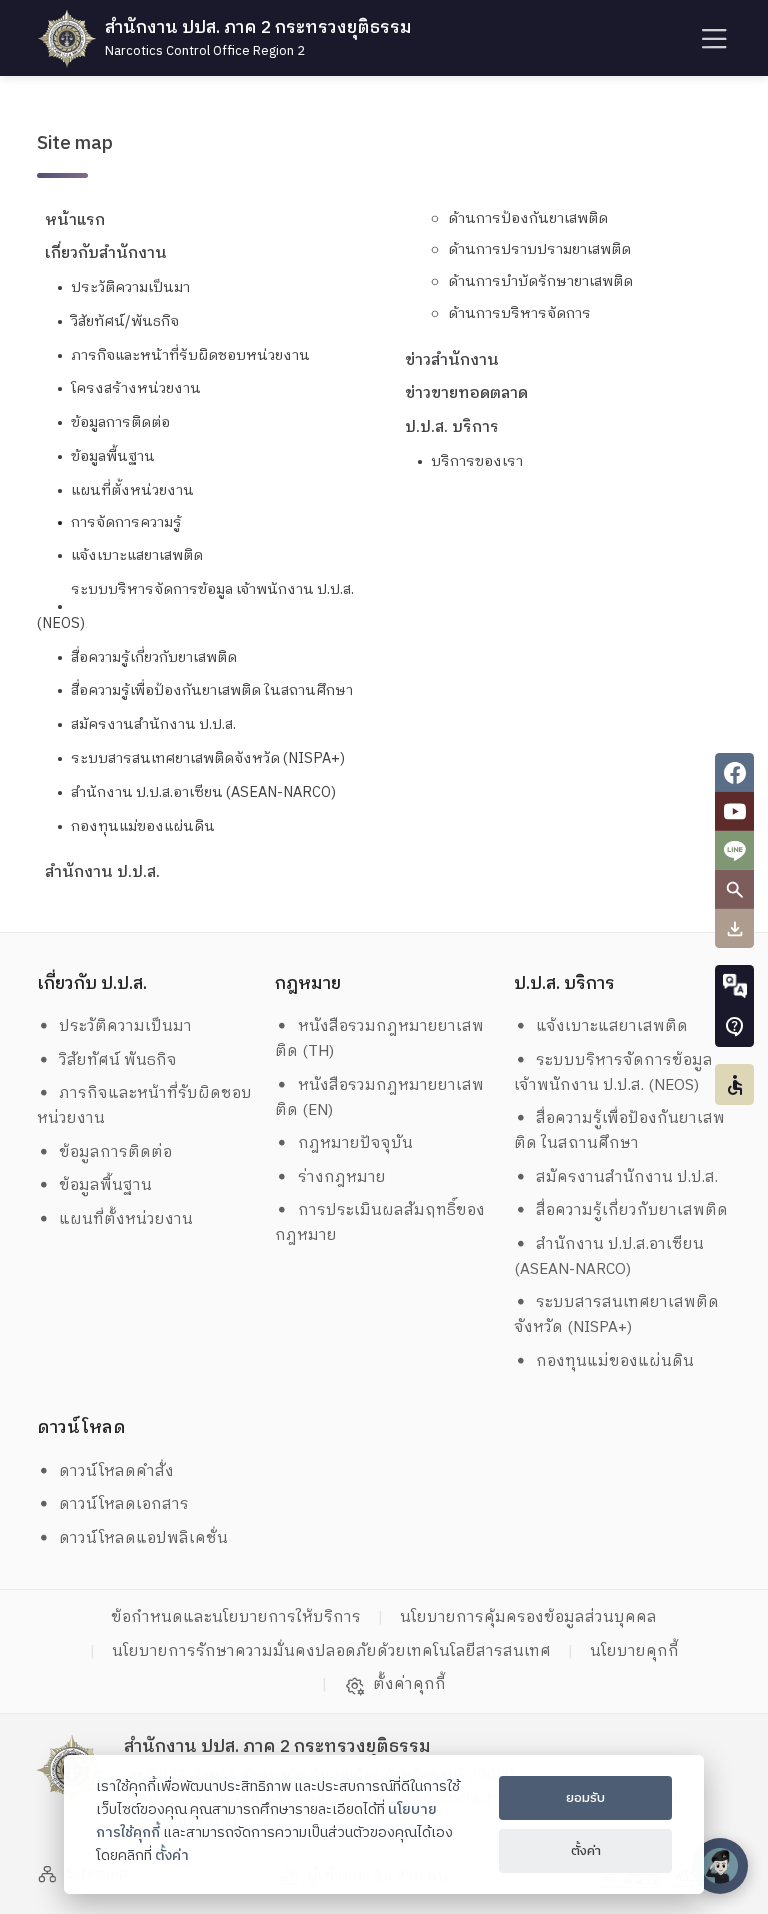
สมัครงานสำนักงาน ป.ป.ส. (153, 725)
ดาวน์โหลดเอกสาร (124, 1504)
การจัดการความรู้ (126, 523)
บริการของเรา (477, 462)
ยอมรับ (585, 1798)
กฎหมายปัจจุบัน (355, 1143)
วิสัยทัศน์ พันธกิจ (118, 1060)
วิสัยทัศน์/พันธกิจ (125, 322)
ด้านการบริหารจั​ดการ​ (519, 314)
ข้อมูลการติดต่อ (120, 423)
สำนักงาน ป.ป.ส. (102, 872)
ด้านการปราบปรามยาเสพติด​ (539, 250)
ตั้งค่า (172, 1856)
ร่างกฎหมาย (342, 1177)
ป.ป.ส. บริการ (452, 427)
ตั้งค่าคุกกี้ (409, 1685)
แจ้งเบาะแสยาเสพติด (137, 556)
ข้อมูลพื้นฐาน (113, 457)
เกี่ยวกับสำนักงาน (106, 253)
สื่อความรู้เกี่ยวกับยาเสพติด (154, 658)
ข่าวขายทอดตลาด (466, 393)
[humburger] (712, 38)
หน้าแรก (75, 220)
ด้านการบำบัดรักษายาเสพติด (540, 282)
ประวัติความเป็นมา (130, 288)
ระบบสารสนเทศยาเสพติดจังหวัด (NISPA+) (208, 759)
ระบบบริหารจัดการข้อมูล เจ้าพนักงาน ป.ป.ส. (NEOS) (616, 1073)
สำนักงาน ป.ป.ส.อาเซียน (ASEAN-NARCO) (203, 793)
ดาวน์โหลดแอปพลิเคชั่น (143, 1538)
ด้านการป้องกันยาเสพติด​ (528, 219)
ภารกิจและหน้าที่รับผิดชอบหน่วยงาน (190, 356)
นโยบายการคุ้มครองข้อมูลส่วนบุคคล (528, 1617)
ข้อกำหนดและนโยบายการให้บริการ (236, 1617)
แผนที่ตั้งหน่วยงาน (132, 491)
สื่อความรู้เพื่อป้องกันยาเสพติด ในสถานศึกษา (212, 691)
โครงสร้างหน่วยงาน (136, 389)
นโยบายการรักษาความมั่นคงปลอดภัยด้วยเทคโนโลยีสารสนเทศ (331, 1651)
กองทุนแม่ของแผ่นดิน (143, 827)
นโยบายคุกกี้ (634, 1651)
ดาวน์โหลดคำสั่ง (116, 1471)
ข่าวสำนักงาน (452, 360)
